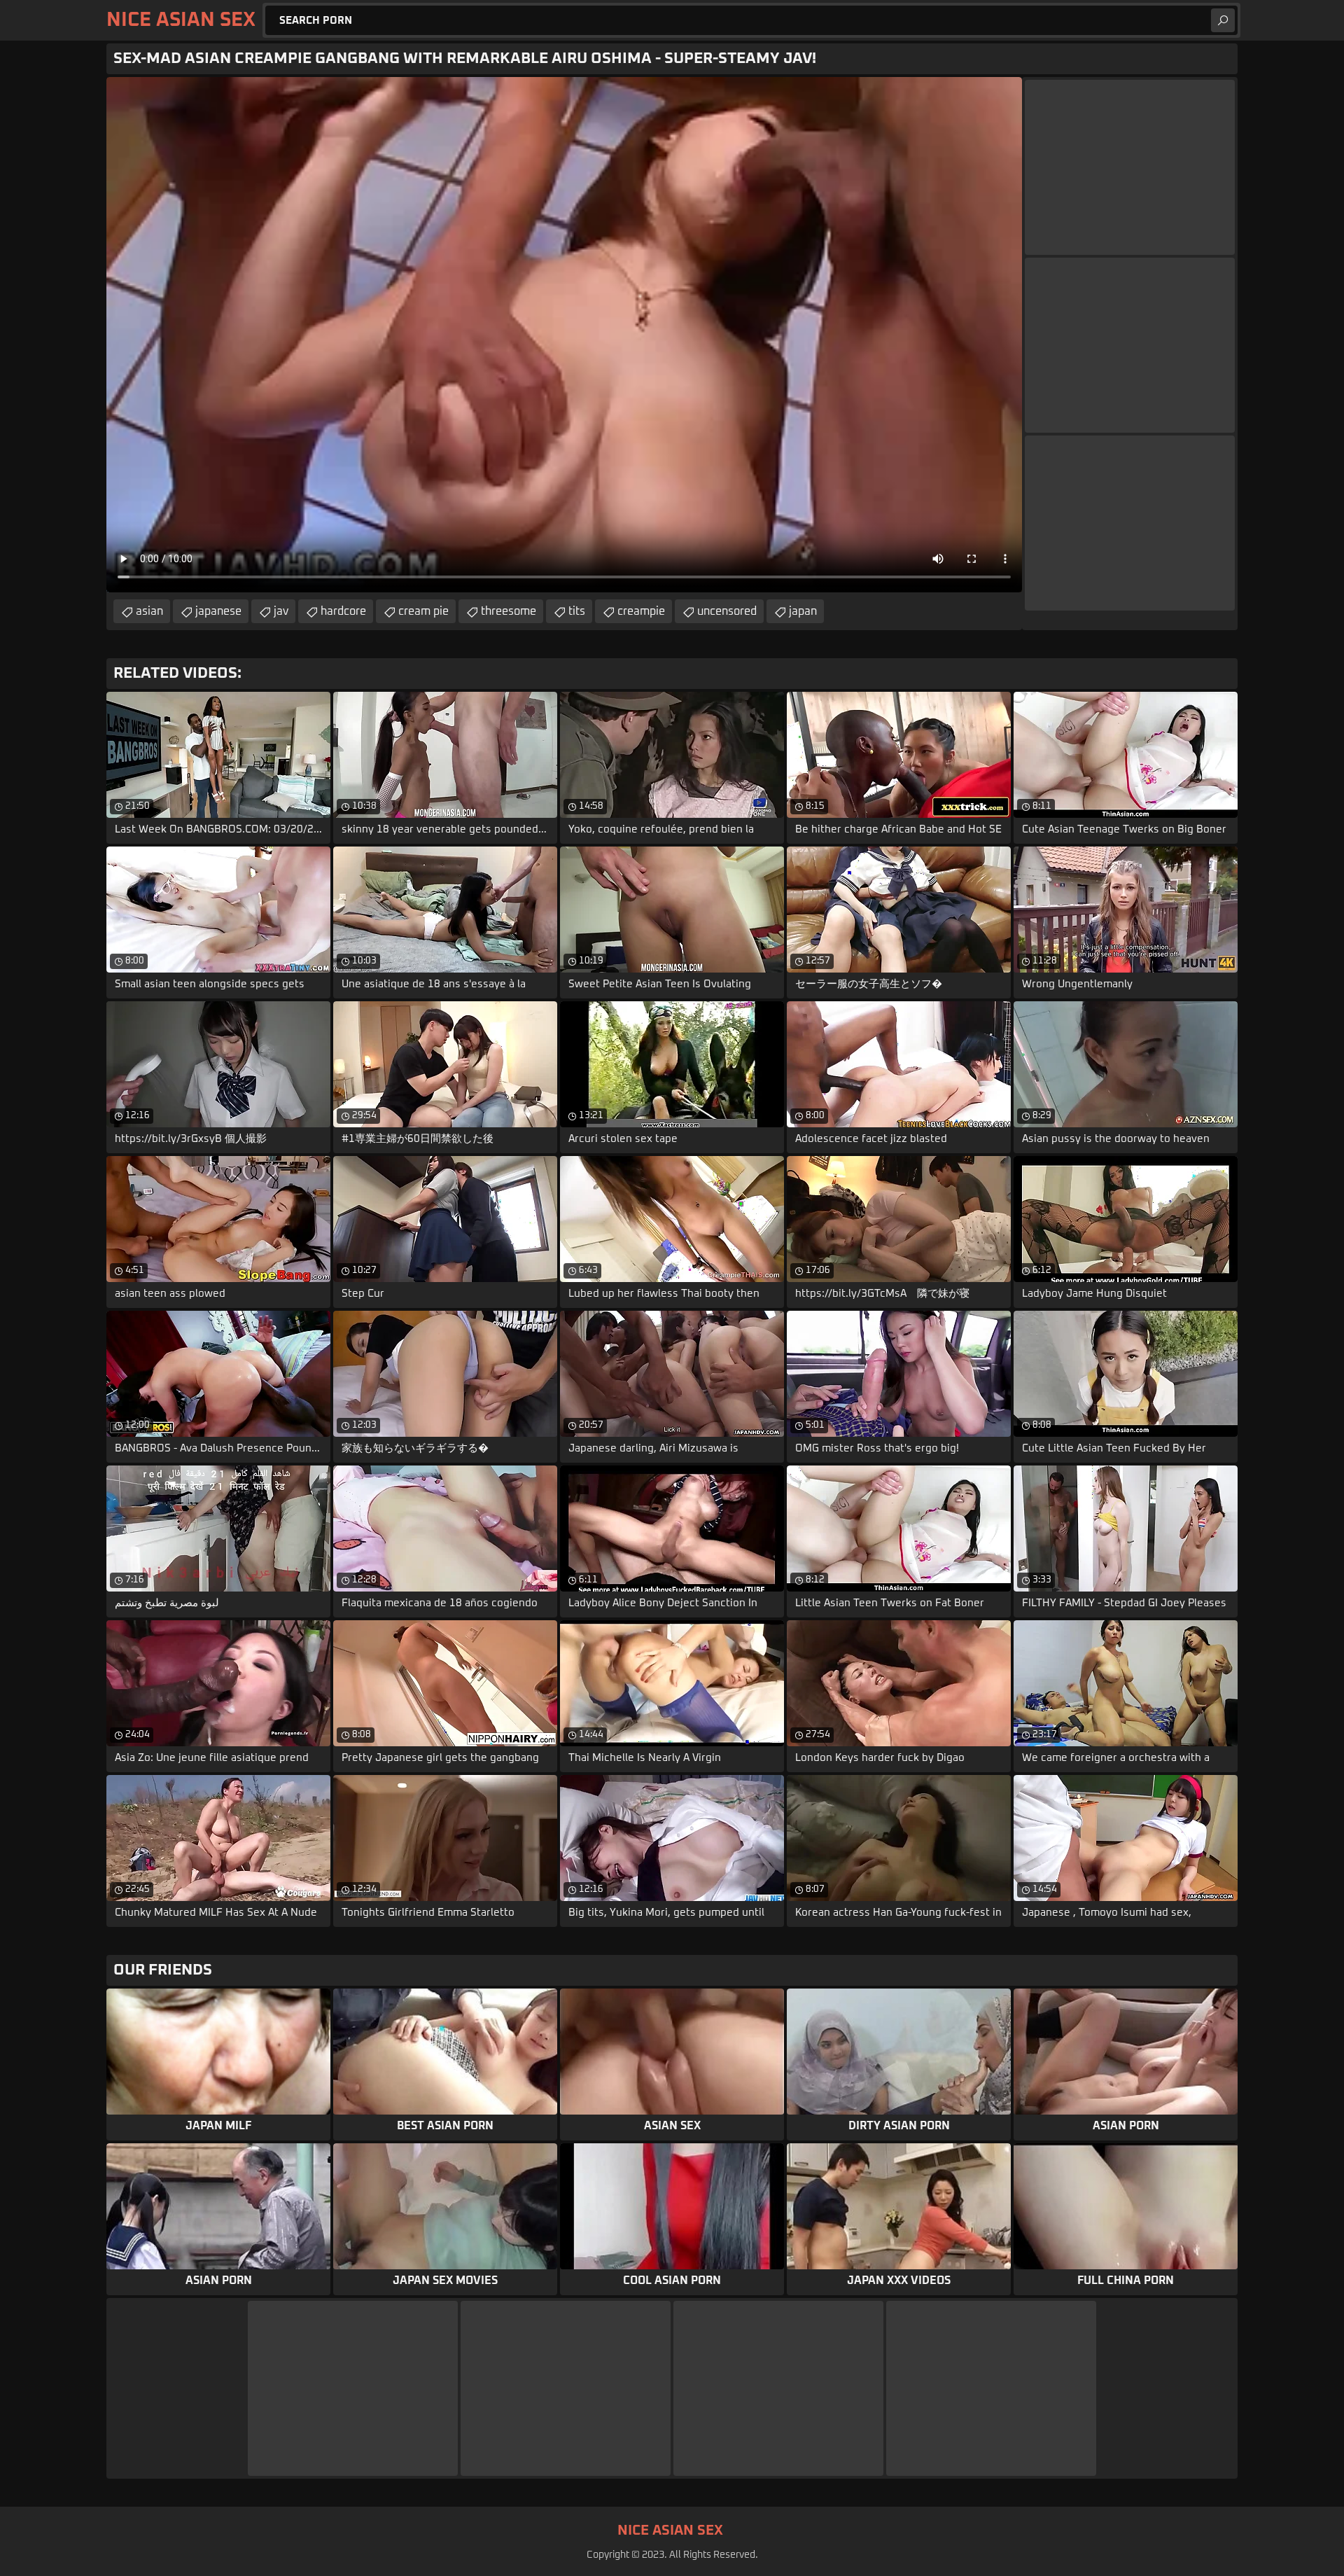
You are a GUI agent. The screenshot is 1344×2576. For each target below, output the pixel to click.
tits (577, 611)
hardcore (343, 611)
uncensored (727, 611)
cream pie (423, 611)
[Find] (1223, 20)
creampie (641, 611)
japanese (218, 611)
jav (281, 611)
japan (803, 611)
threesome (509, 611)
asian (149, 611)
